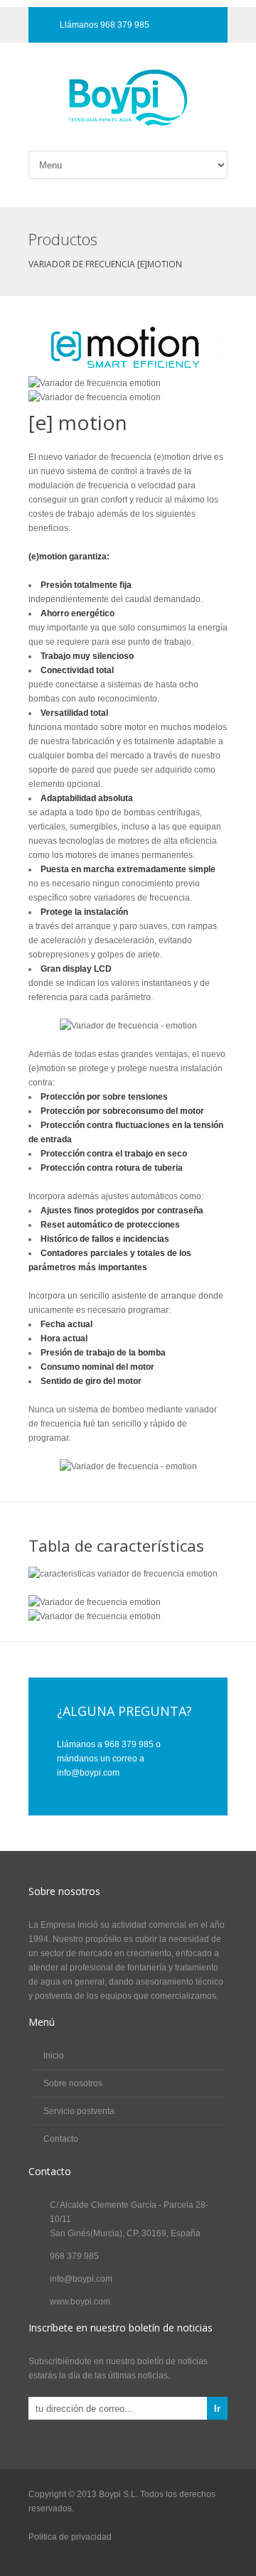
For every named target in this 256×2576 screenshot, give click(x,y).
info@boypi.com (81, 2279)
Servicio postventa (79, 2111)
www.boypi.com (80, 2302)
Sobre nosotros (73, 2083)
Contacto (61, 2139)
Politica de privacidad (70, 2537)
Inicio (54, 2056)
